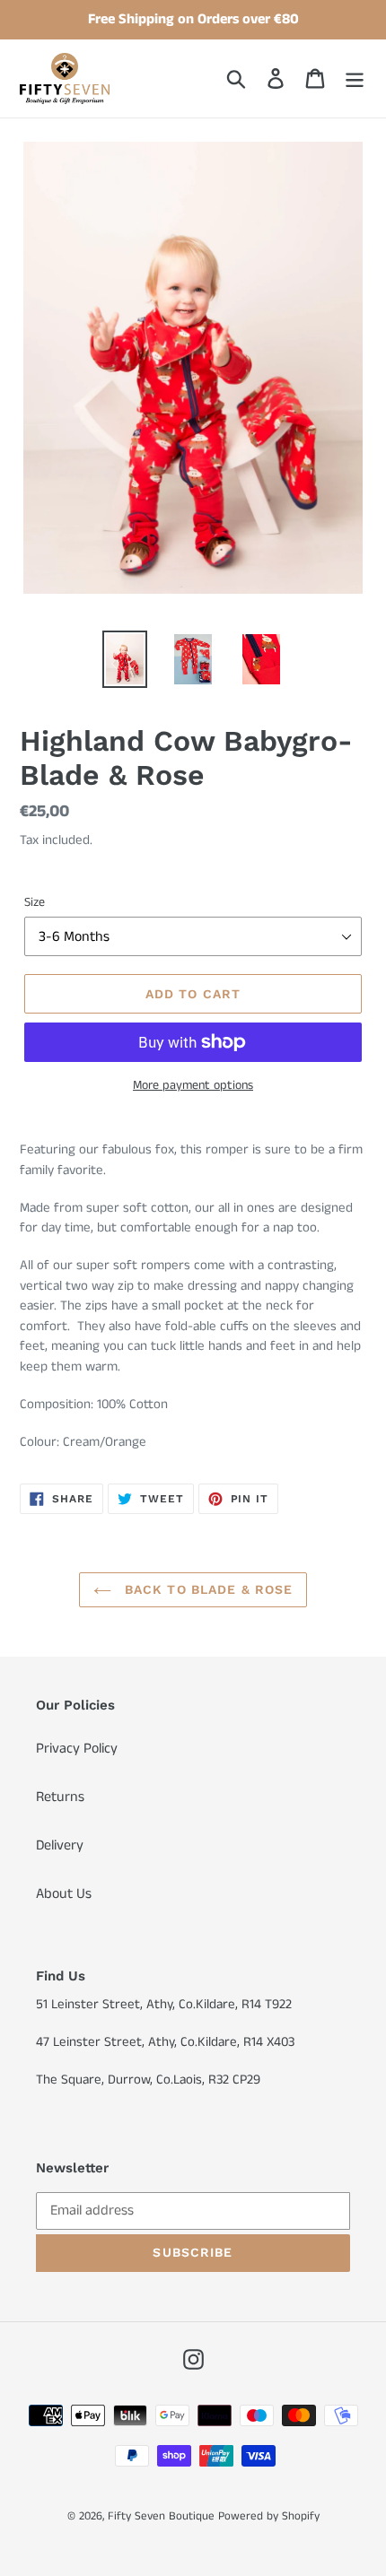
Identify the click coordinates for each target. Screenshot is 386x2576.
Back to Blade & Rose (207, 1589)
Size (35, 902)
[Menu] (355, 78)
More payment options (193, 1085)
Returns (60, 1797)
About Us (64, 1894)
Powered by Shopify (269, 2516)
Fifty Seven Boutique (161, 2516)
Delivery (60, 1845)
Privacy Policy (77, 1749)
